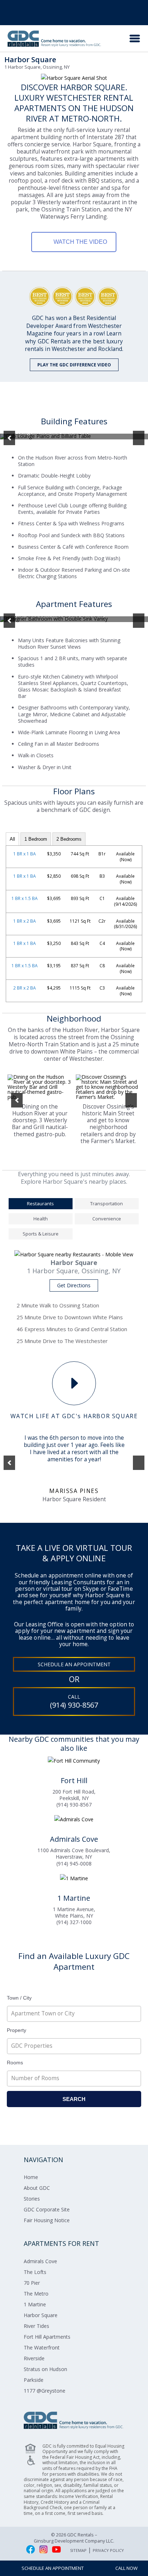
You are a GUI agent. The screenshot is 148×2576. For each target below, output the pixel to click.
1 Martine (74, 1898)
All (12, 839)
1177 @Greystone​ (45, 2391)
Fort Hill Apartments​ (47, 2337)
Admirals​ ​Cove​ (40, 2261)
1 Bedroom (36, 839)
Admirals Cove (74, 1839)
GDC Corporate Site (47, 2209)
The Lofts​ (35, 2272)
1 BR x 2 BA (25, 921)
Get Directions (74, 1285)
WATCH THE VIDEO (80, 242)
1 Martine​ (35, 2304)
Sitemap (78, 2550)
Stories (32, 2199)
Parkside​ (34, 2380)
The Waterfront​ (42, 2347)
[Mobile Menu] (135, 38)
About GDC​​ (37, 2188)
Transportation (107, 1203)
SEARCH (74, 2099)
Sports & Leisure (41, 1234)
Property (17, 2030)
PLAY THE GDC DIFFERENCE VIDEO (74, 365)
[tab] (41, 1205)
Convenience (107, 1219)
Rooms (15, 2063)
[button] (9, 438)
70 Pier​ (32, 2283)
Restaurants (40, 1203)
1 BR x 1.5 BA (25, 898)
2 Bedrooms (69, 839)
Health (41, 1219)
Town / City (19, 1998)
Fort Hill (74, 1780)
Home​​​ (31, 2177)
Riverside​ (34, 2358)
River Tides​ (36, 2326)
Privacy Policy (108, 2550)
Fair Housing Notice (47, 2220)
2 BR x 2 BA (25, 988)
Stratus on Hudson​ (45, 2369)
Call (74, 1702)
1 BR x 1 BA (25, 854)
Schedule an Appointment (74, 1664)
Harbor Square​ (41, 2315)
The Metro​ (36, 2294)
